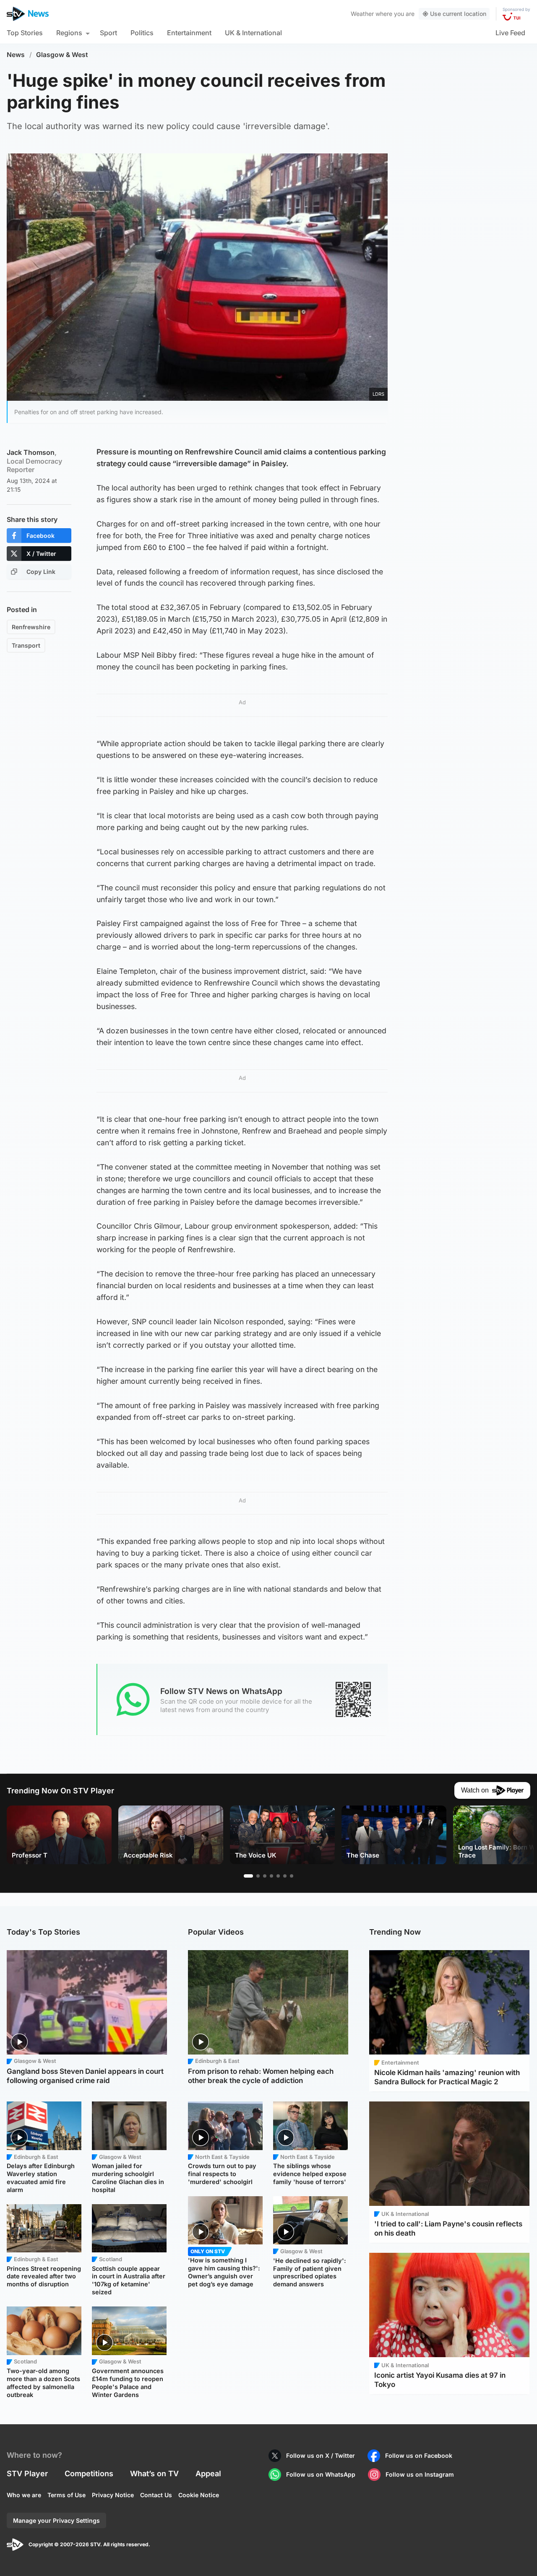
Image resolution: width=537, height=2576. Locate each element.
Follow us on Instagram (420, 2474)
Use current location (458, 14)
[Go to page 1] (248, 1876)
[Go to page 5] (278, 1876)
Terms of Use (66, 2495)
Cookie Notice (199, 2495)
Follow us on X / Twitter (321, 2455)
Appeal (208, 2474)
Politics (142, 33)
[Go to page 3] (265, 1876)
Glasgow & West (62, 55)
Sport (108, 33)
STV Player (27, 2474)
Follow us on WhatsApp (321, 2474)
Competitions (89, 2474)
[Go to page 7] (292, 1876)
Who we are (24, 2495)
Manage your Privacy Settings (56, 2520)
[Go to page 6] (285, 1876)
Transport (26, 645)
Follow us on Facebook (419, 2455)
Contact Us (156, 2495)
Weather (362, 14)
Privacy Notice (113, 2495)
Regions (69, 33)
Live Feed (510, 33)
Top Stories (25, 33)
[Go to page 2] (258, 1876)
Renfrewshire (31, 627)
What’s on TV (154, 2474)
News (16, 55)
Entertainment (189, 33)
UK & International (253, 33)
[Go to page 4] (271, 1876)
